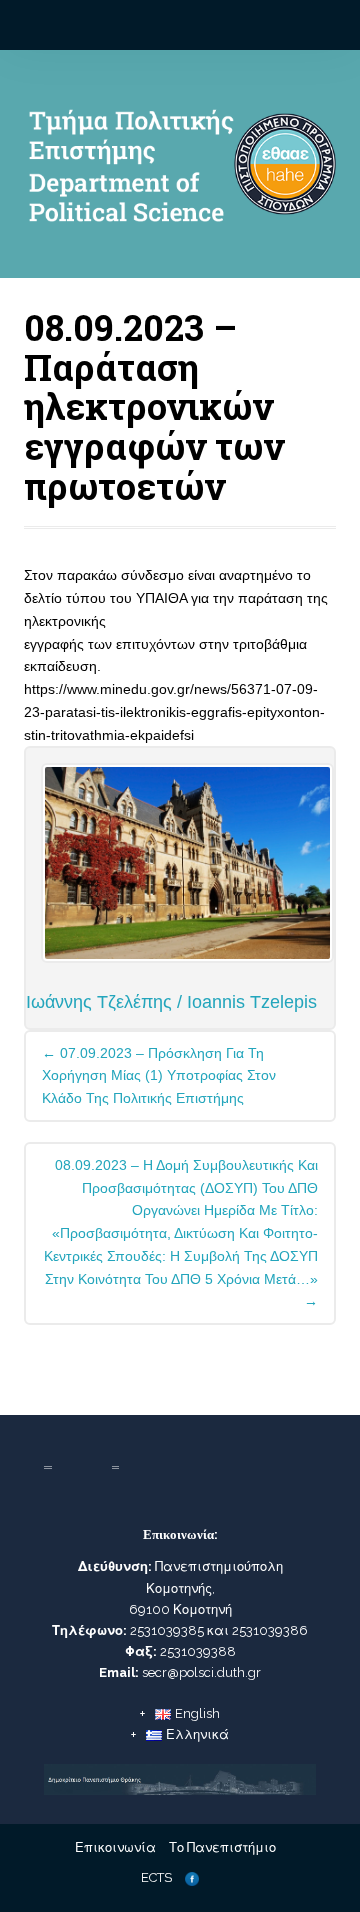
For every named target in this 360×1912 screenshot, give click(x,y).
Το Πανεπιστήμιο (222, 1847)
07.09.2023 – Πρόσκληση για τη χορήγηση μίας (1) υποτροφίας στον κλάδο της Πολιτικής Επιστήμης (159, 1076)
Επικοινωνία (115, 1847)
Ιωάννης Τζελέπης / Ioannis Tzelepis (171, 1002)
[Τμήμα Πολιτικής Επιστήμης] (179, 172)
